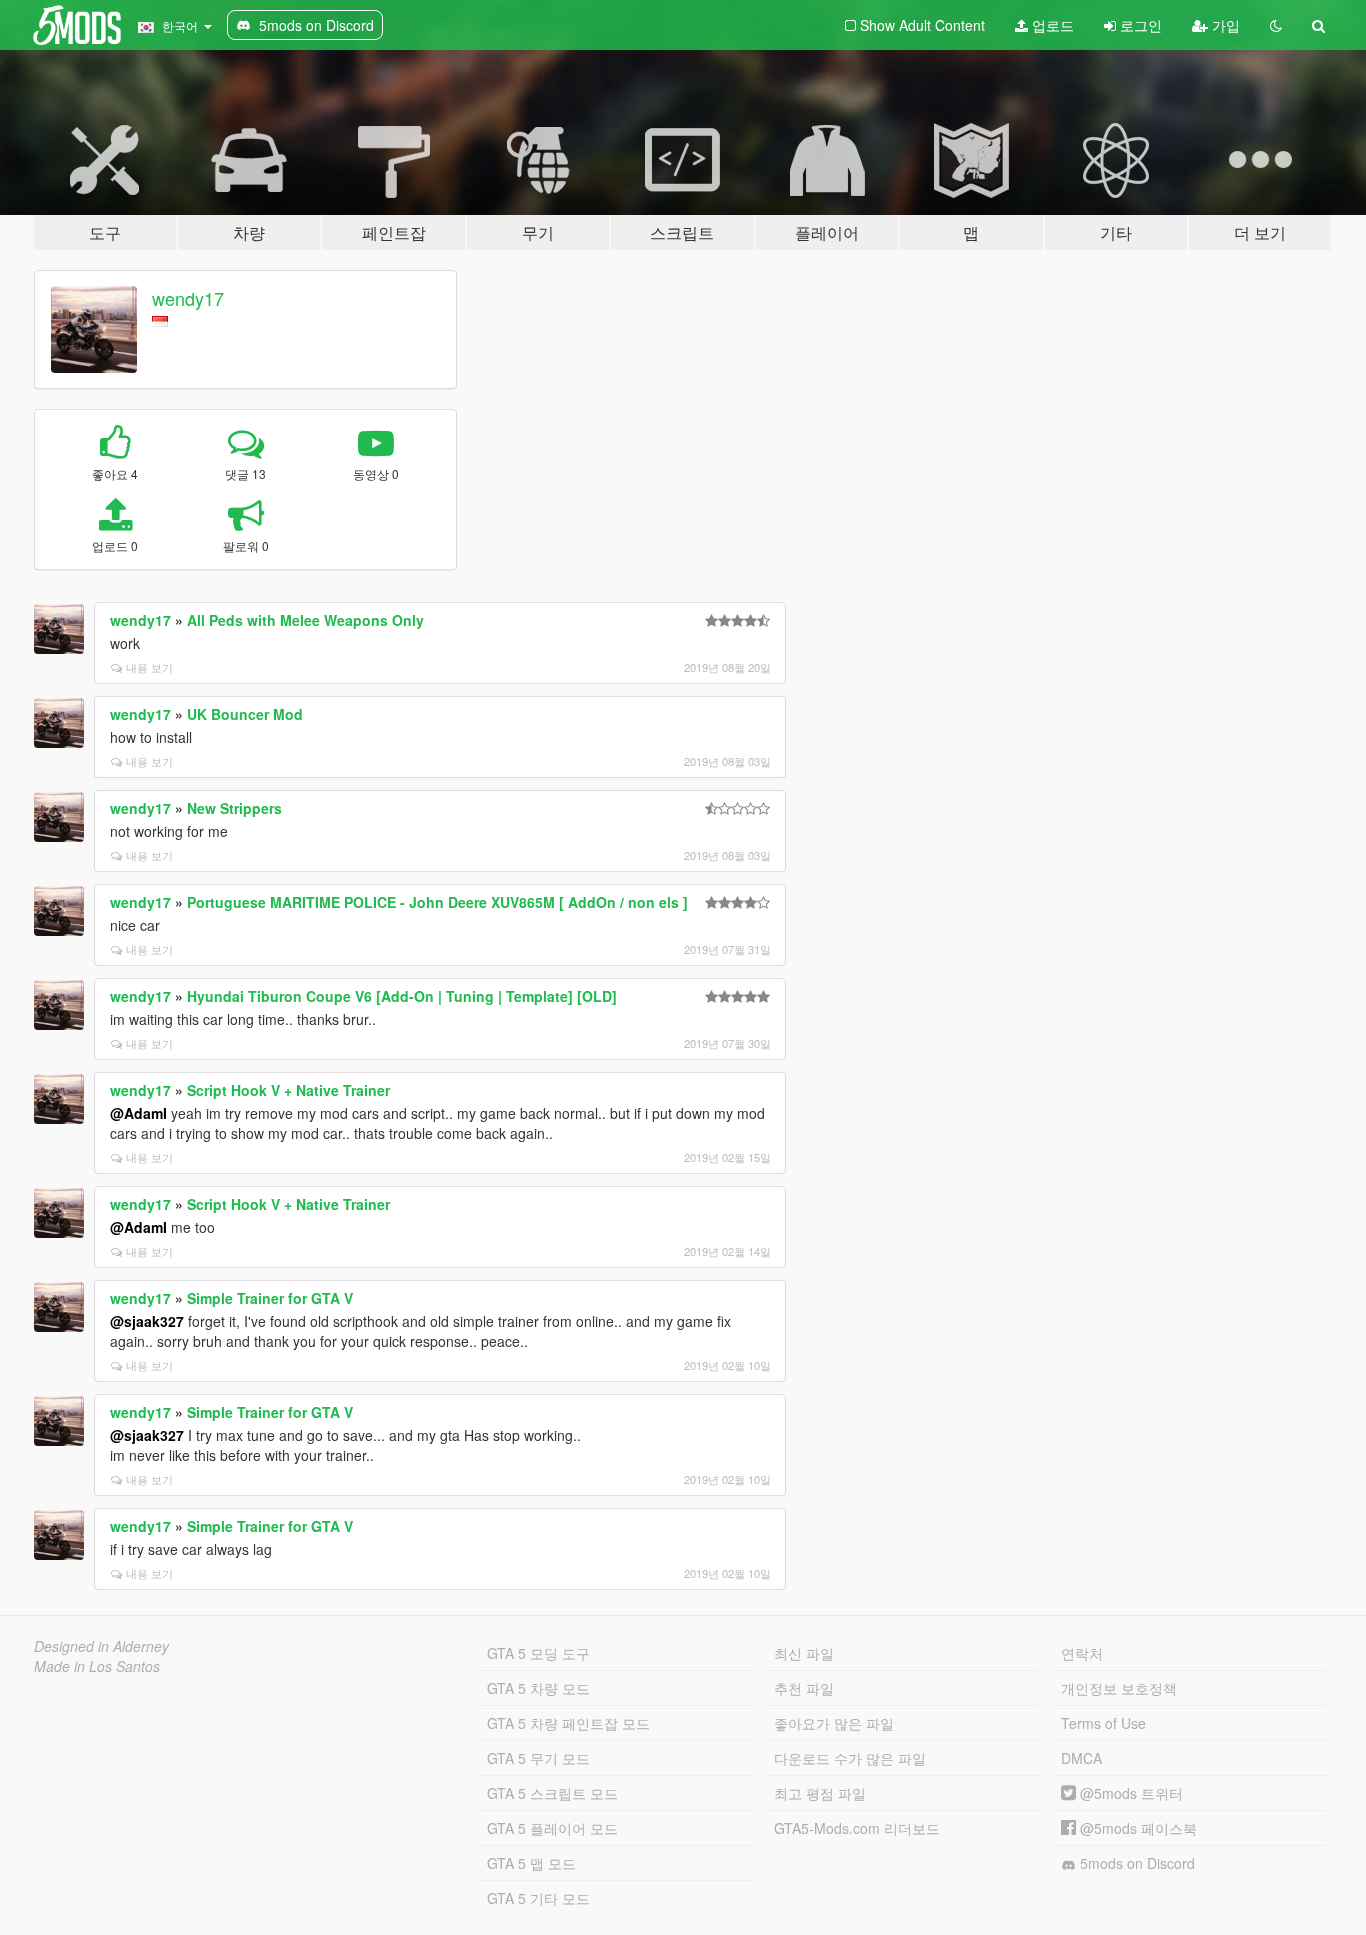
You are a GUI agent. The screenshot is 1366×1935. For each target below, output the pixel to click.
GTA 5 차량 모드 (538, 1688)
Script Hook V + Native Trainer (288, 1090)
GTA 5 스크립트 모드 (552, 1793)
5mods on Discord (1135, 1863)
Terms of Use (1103, 1723)
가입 (1224, 25)
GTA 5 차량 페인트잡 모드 (568, 1723)
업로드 (1051, 25)
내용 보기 (149, 667)
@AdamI (138, 1113)
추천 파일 (804, 1688)
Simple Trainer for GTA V (270, 1298)
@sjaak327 (147, 1321)
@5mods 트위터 (1129, 1793)
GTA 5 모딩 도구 (538, 1653)
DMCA (1081, 1758)
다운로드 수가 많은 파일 (850, 1758)
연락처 (1082, 1653)
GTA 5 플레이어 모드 (552, 1828)
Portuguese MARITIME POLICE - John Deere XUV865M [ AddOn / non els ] (437, 902)
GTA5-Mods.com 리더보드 (857, 1828)
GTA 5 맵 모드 (531, 1863)
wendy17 (188, 298)
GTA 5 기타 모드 (538, 1898)
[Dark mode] (1276, 25)
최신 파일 (804, 1653)
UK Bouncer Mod (245, 714)
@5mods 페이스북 (1136, 1828)
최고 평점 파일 (820, 1793)
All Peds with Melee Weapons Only (305, 620)
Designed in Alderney (101, 1646)
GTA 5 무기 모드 (538, 1758)
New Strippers (234, 808)
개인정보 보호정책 (1119, 1688)
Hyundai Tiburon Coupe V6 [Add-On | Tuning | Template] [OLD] (402, 996)
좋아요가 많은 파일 (834, 1723)
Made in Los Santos (97, 1666)
